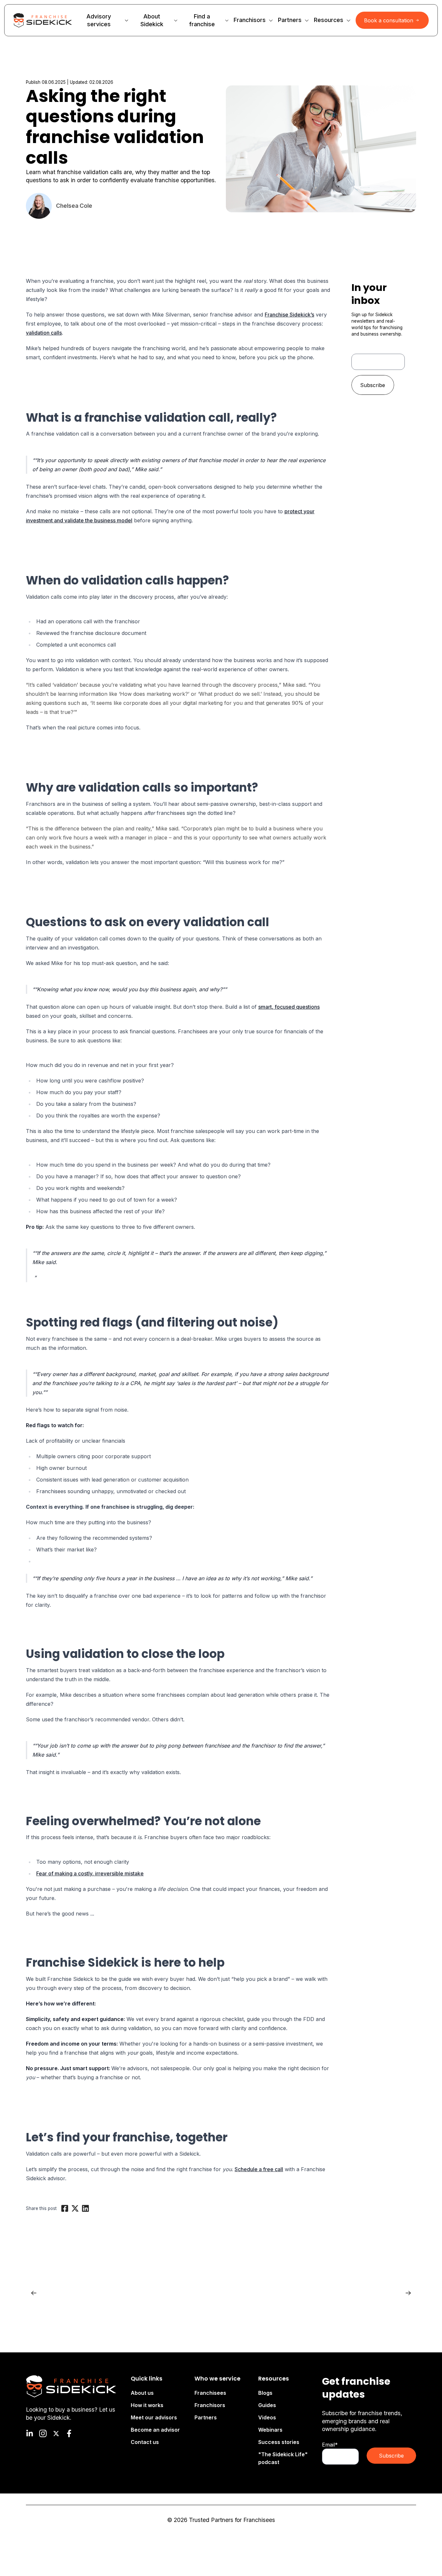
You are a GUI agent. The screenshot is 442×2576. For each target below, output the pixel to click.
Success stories (279, 2442)
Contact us (145, 2442)
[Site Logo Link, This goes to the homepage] (43, 20)
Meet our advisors (154, 2417)
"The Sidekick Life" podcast (283, 2458)
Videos (267, 2417)
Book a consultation (389, 20)
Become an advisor (155, 2430)
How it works (147, 2405)
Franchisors (210, 2405)
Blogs (265, 2393)
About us (142, 2393)
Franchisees (210, 2393)
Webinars (270, 2430)
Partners (206, 2417)
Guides (267, 2405)
